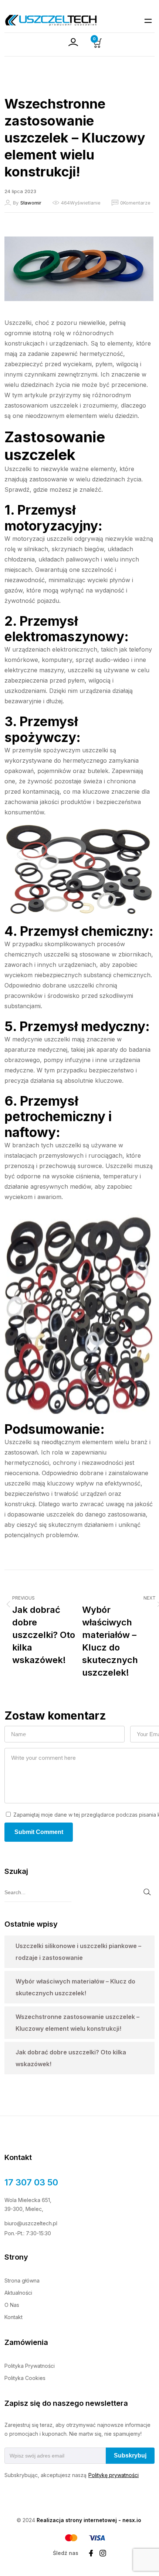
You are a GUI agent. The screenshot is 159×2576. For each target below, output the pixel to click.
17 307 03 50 (31, 2182)
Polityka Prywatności (30, 2366)
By (27, 203)
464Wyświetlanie (81, 203)
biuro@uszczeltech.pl (31, 2223)
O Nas (12, 2305)
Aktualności (18, 2293)
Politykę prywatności (114, 2475)
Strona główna (22, 2280)
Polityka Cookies (25, 2378)
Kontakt (13, 2317)
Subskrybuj (130, 2455)
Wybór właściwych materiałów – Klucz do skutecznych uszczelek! (75, 1987)
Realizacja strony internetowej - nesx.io (89, 2520)
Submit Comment (39, 1832)
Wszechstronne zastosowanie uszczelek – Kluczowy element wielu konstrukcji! (77, 2023)
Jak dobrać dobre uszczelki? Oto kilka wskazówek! (71, 2058)
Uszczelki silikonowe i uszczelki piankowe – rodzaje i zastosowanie (78, 1952)
